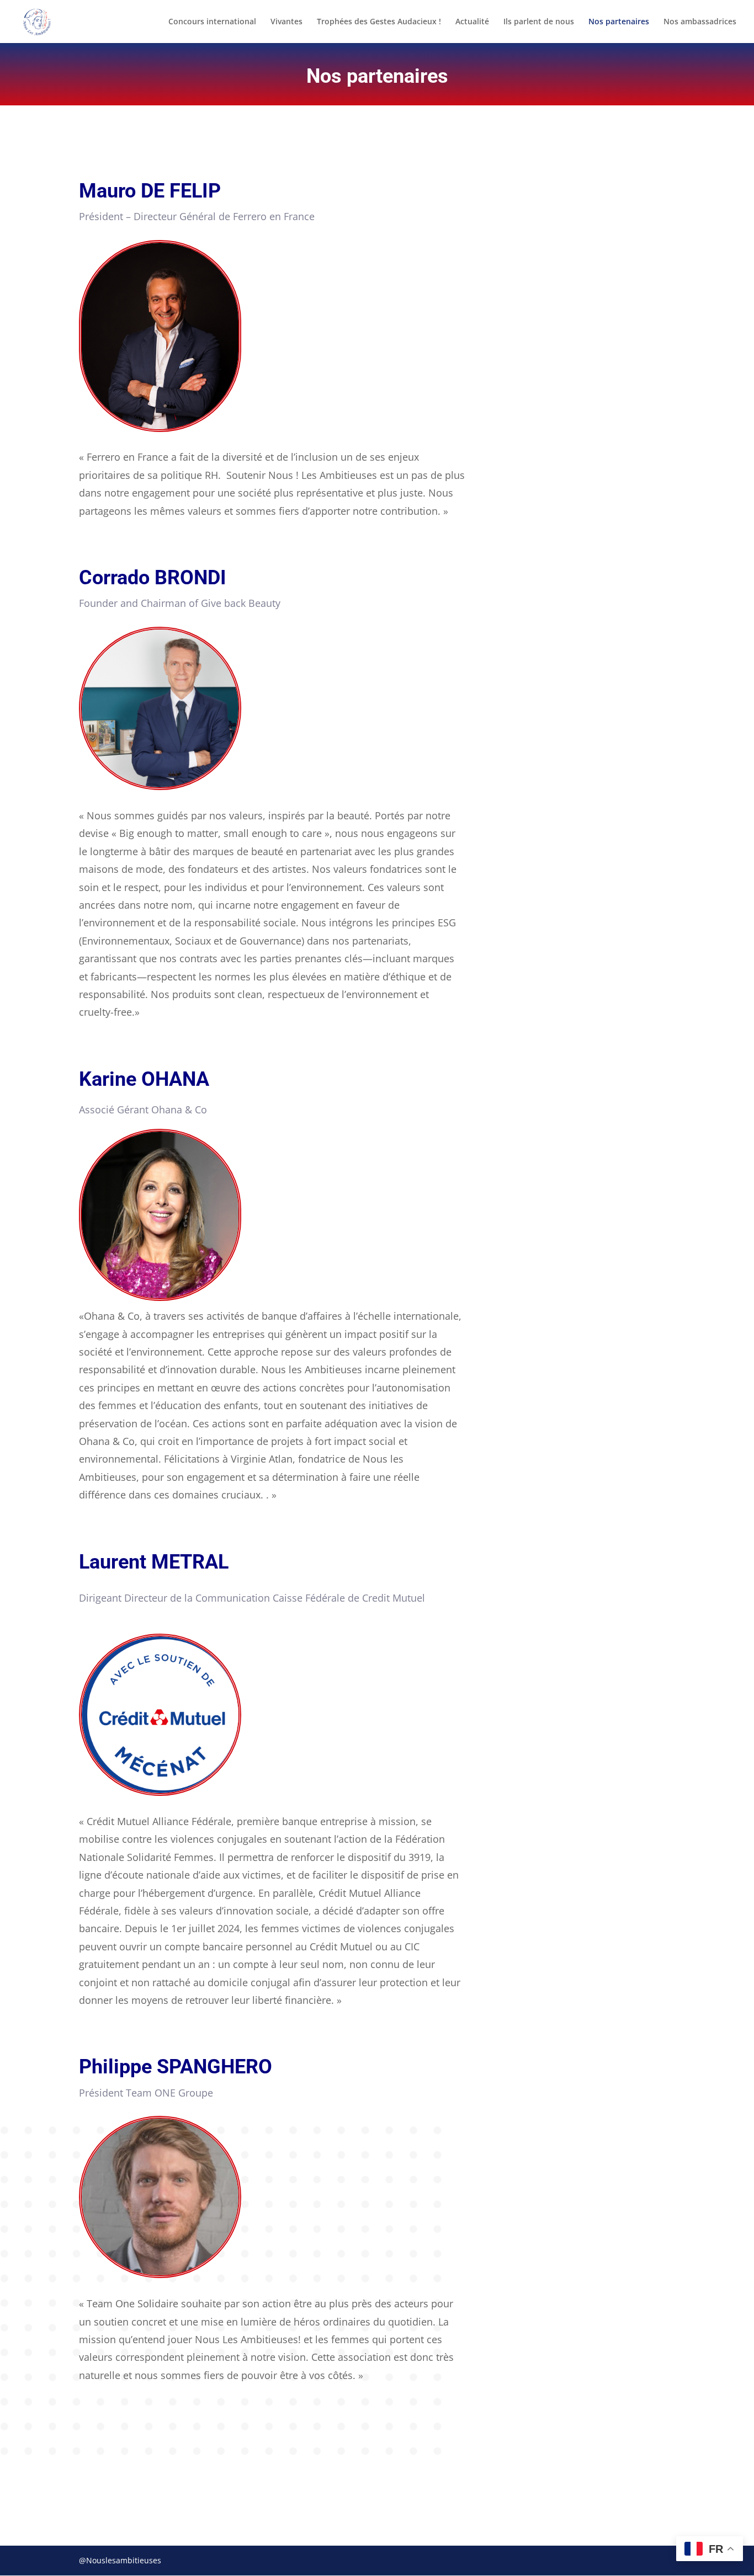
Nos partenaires (619, 22)
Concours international (212, 22)
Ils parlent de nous (539, 22)
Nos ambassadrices (700, 22)
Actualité (472, 22)
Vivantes (286, 22)
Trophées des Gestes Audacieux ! (379, 22)
